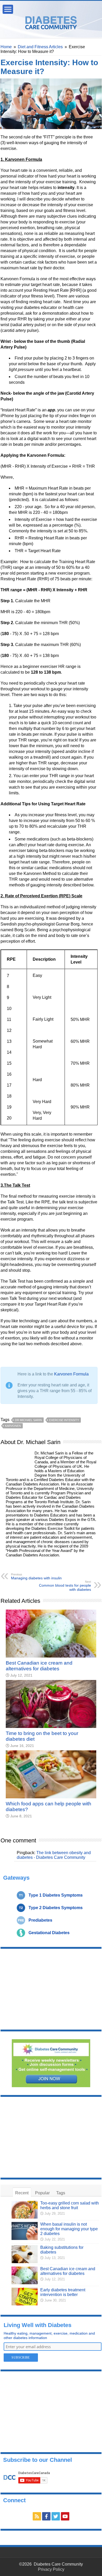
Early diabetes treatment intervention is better (63, 2292)
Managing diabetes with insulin (36, 1576)
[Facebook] (46, 2516)
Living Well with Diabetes (38, 2325)
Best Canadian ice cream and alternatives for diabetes (39, 1666)
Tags (61, 2193)
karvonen (13, 1426)
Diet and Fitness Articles (40, 47)
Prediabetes (40, 1920)
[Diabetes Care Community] (51, 22)
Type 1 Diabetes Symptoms (56, 1895)
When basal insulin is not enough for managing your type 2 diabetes (69, 2229)
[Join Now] (51, 2063)
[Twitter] (56, 2516)
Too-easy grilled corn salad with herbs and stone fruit (70, 2205)
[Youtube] (65, 2516)
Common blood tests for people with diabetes (65, 1586)
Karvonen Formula (71, 1374)
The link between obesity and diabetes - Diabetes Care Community (54, 1855)
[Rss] (37, 2516)
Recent (22, 2193)
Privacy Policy (51, 2569)
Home (6, 47)
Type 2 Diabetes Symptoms (56, 1908)
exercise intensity (64, 1420)
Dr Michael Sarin (28, 1420)
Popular (42, 2193)
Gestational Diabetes (49, 1933)
